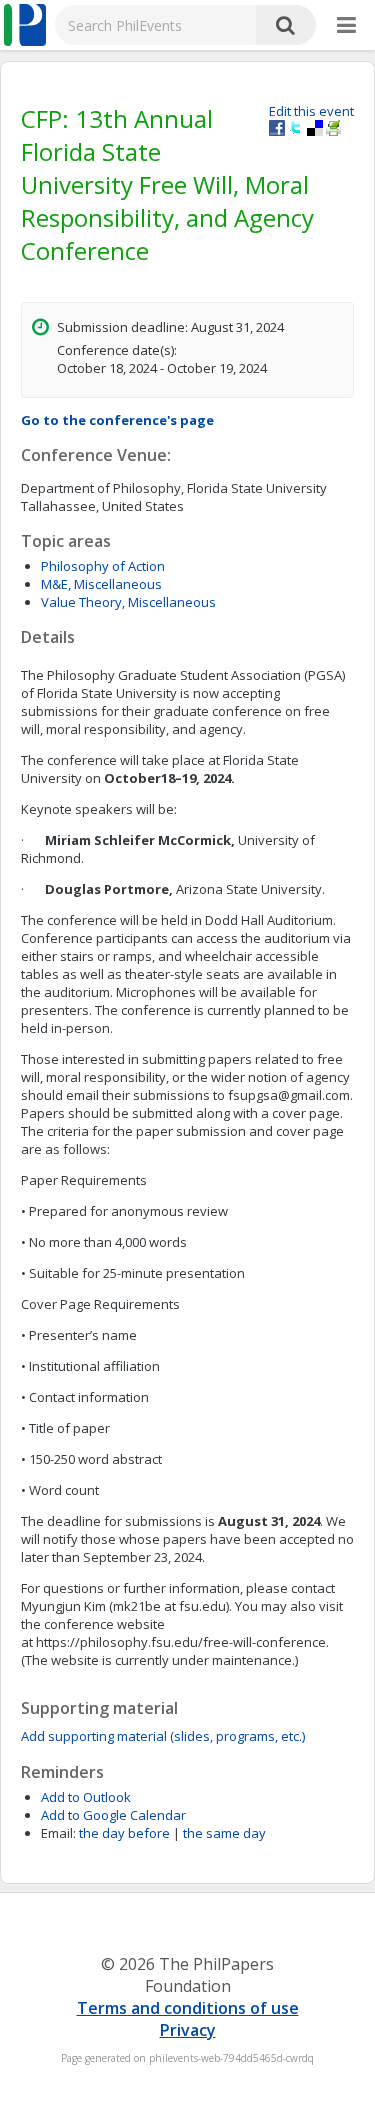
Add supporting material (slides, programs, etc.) (163, 1736)
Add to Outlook (86, 1797)
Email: (58, 1833)
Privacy (188, 2030)
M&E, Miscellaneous (101, 584)
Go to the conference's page (117, 420)
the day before (124, 1833)
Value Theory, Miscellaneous (128, 602)
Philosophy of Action (103, 566)
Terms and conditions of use (188, 2008)
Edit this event (311, 111)
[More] (346, 26)
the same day (224, 1833)
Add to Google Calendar (113, 1815)
